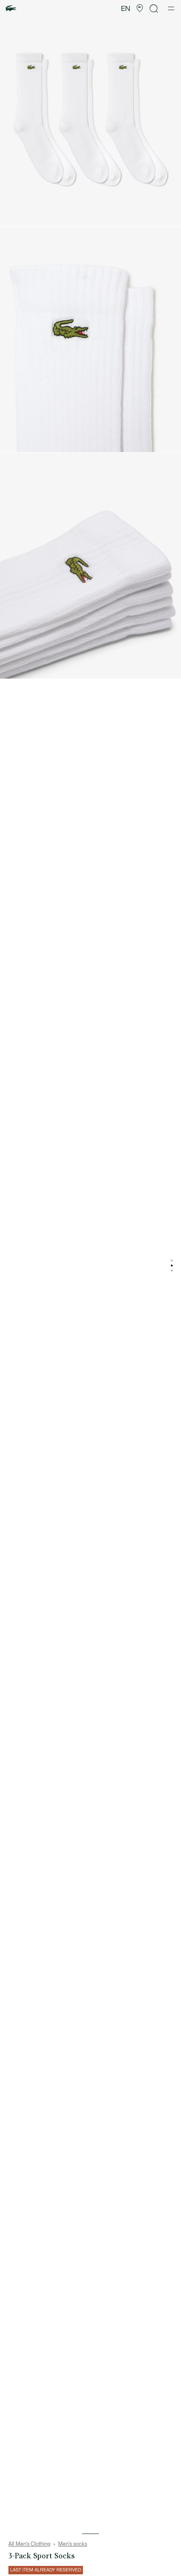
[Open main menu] (171, 8)
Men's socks (73, 2544)
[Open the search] (154, 9)
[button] (140, 8)
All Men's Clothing (29, 2544)
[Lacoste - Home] (11, 9)
